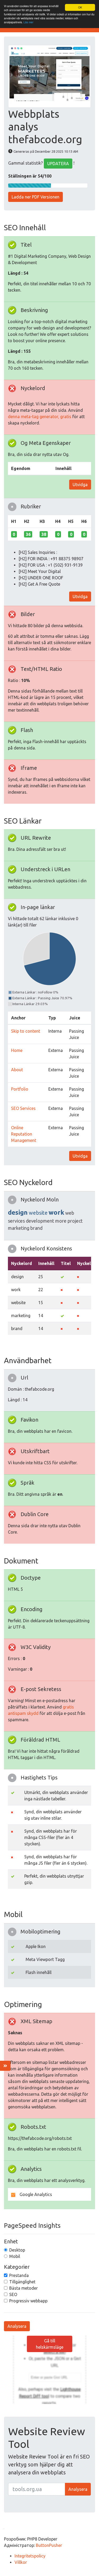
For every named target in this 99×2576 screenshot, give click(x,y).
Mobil (15, 2256)
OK (80, 7)
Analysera (17, 2326)
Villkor (21, 2562)
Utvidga (80, 485)
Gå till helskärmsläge (50, 2344)
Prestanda (19, 2275)
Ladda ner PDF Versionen (36, 197)
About (17, 1070)
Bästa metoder (23, 2288)
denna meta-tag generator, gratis (40, 417)
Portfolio (20, 1089)
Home (17, 1050)
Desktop (17, 2250)
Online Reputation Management (24, 1134)
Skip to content (26, 1031)
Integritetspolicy (30, 2556)
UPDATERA (58, 164)
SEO (13, 2294)
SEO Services (23, 1108)
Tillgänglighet (22, 2282)
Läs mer (28, 22)
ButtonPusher (49, 2545)
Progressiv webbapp (28, 2301)
